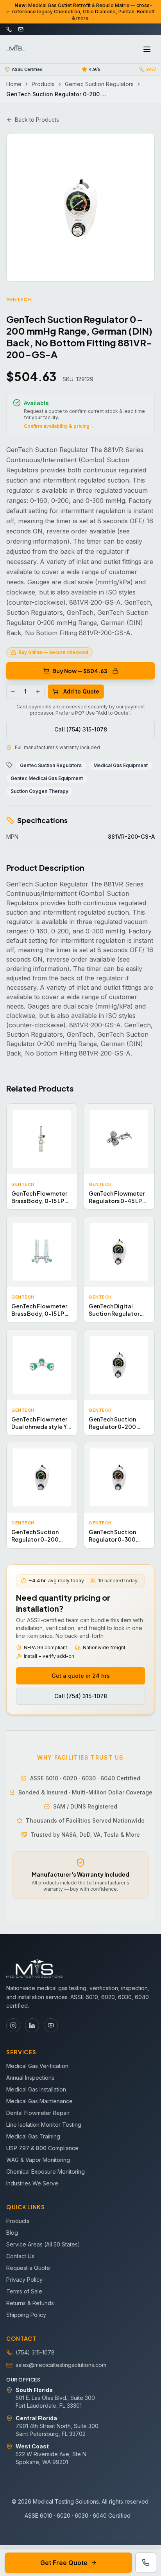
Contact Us (20, 2256)
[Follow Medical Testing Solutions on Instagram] (13, 2025)
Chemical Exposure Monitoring (46, 2172)
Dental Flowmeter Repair (38, 2113)
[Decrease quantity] (13, 692)
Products (43, 84)
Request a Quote (28, 2268)
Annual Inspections (30, 2078)
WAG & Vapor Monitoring (38, 2160)
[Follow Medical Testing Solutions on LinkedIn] (32, 2025)
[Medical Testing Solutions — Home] (16, 49)
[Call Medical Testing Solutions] (146, 2563)
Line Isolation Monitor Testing (44, 2125)
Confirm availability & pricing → (60, 426)
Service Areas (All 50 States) (43, 2244)
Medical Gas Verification (37, 2066)
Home (14, 84)
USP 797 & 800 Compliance (42, 2148)
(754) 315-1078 (35, 2352)
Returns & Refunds (30, 2303)
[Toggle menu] (147, 49)
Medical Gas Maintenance (39, 2101)
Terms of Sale (24, 2291)
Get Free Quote (64, 2563)
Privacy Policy (24, 2280)
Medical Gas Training (33, 2136)
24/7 (151, 69)
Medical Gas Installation (36, 2089)
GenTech (19, 300)
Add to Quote (81, 691)
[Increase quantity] (38, 692)
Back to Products (37, 120)
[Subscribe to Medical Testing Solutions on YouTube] (51, 2025)
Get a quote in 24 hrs (81, 1676)
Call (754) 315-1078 (81, 729)
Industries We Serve (32, 2183)
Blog (12, 2233)
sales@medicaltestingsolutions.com (61, 2365)
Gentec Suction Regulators (99, 84)
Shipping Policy (26, 2315)
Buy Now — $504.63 (80, 671)
